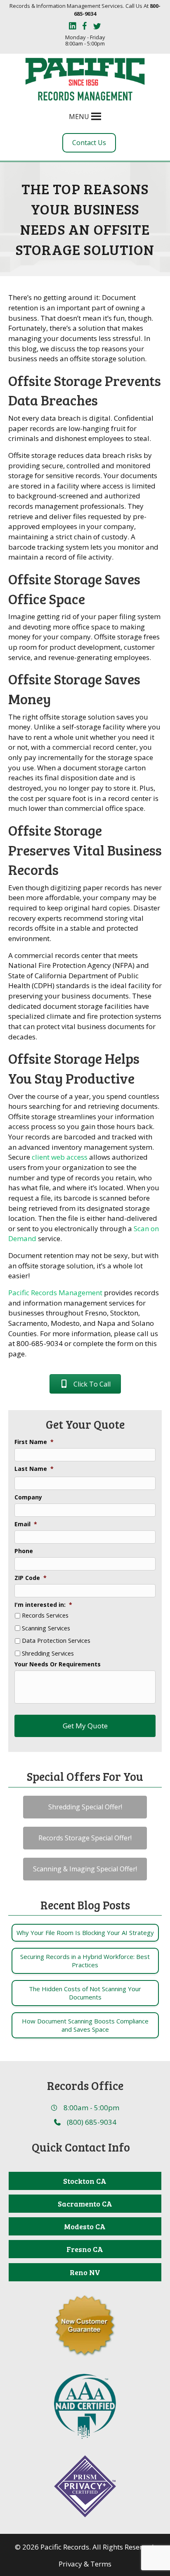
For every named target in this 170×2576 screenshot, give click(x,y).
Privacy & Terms (85, 2564)
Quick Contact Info (81, 2147)
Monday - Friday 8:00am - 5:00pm (85, 41)
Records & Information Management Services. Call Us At (85, 10)
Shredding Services (48, 1654)
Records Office (85, 2085)
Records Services (45, 1616)
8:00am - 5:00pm (91, 2108)
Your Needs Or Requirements (58, 1664)
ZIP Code (31, 1578)
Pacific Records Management (55, 1293)
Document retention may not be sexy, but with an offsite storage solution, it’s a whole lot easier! (83, 1265)
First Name (34, 1442)
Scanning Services (46, 1628)
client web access (60, 1157)
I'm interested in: (43, 1605)
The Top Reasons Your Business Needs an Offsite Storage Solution (85, 219)
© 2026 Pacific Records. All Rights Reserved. (85, 2547)
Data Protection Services (56, 1641)
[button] (79, 117)
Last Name (34, 1469)
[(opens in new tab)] (85, 2406)
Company (28, 1497)
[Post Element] (85, 1933)
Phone (24, 1551)
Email (26, 1524)
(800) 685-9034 (92, 2122)
